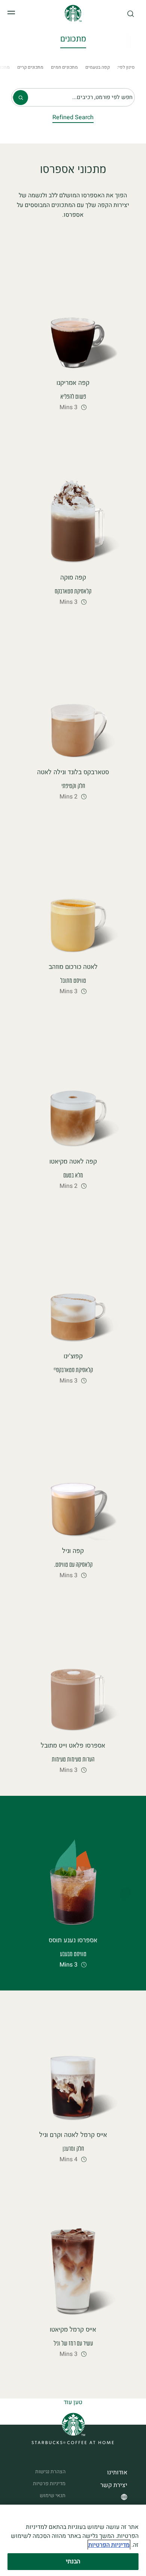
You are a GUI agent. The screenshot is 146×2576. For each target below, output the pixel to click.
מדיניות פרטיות (49, 2484)
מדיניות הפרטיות (109, 2545)
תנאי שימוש (53, 2495)
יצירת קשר (114, 2485)
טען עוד (73, 2402)
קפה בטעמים (98, 67)
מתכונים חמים (64, 67)
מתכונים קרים (30, 67)
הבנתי (73, 2561)
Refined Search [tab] (73, 118)
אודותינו (117, 2472)
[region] (73, 2540)
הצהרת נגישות (50, 2472)
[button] (131, 14)
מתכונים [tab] (73, 40)
